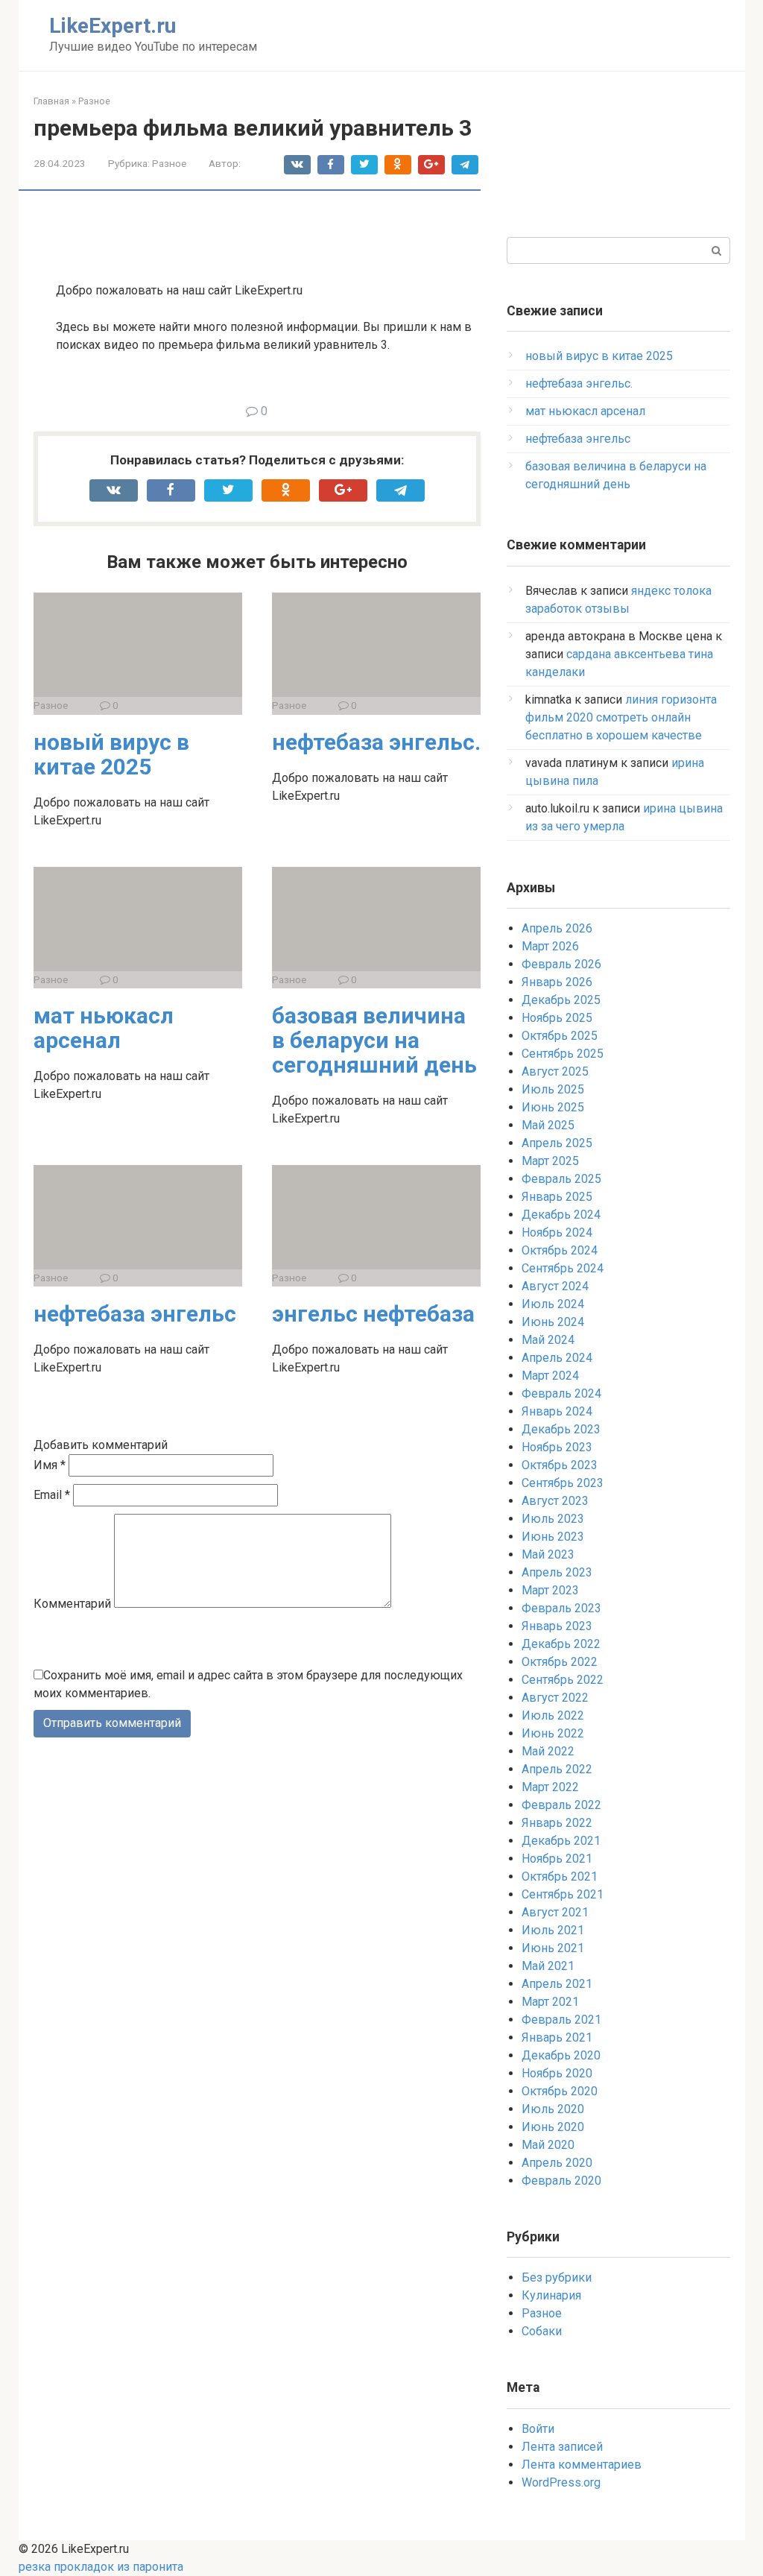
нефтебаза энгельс (135, 1314)
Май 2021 (548, 1966)
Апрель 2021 (557, 1984)
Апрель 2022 (557, 1769)
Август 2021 (555, 1912)
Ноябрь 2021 (557, 1859)
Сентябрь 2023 (563, 1483)
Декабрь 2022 (561, 1644)
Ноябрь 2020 (557, 2073)
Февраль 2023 (561, 1608)
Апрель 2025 (557, 1143)
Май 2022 (548, 1751)
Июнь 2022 (553, 1733)
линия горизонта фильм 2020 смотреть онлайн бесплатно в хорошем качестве (621, 717)
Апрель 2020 (557, 2163)
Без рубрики (557, 2277)
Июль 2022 (553, 1715)
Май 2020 (548, 2145)
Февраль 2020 (561, 2181)
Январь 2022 (557, 1823)
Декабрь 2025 (561, 1000)
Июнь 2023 (553, 1537)
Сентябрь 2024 (563, 1268)
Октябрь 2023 (560, 1465)
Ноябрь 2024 (557, 1232)
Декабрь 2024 (561, 1215)
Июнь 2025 (553, 1107)
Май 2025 (548, 1125)
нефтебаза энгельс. (376, 742)
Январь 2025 (557, 1197)
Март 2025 (550, 1161)
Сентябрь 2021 (563, 1894)
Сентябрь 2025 (563, 1054)
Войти (538, 2429)
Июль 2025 (553, 1089)
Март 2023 (550, 1590)
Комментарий (72, 1604)
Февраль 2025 (561, 1179)
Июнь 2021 (553, 1948)
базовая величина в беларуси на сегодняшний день (374, 1040)
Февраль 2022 (561, 1805)
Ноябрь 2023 (557, 1447)
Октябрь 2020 (560, 2091)
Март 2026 (550, 946)
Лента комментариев (582, 2465)
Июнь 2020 (553, 2127)
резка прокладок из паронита (101, 2567)
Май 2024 (548, 1340)
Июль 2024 (553, 1304)
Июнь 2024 (553, 1322)
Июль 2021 (553, 1930)
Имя (50, 1465)
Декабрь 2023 (561, 1429)
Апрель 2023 (557, 1572)
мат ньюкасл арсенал (104, 1028)
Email (52, 1495)
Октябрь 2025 (560, 1036)
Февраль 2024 (561, 1393)
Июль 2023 (553, 1519)
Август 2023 (555, 1501)
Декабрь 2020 (561, 2055)
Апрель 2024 (557, 1358)
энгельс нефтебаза (373, 1314)
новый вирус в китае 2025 (111, 754)
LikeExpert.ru (113, 26)
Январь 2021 (557, 2037)
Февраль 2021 (561, 2020)
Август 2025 (555, 1071)
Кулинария (551, 2295)
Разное (169, 163)
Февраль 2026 (561, 964)
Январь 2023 (557, 1626)
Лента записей (562, 2447)
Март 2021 (550, 2002)
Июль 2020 (553, 2109)
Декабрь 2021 (561, 1841)
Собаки (542, 2331)
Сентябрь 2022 (563, 1680)
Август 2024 (555, 1286)
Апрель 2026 (557, 928)
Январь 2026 (557, 982)
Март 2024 (550, 1376)
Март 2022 (550, 1787)
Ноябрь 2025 (557, 1018)
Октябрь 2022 (560, 1662)
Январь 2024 (557, 1411)
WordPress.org (561, 2482)
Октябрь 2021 (560, 1876)
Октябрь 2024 (560, 1250)
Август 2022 (555, 1698)
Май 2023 (548, 1554)
